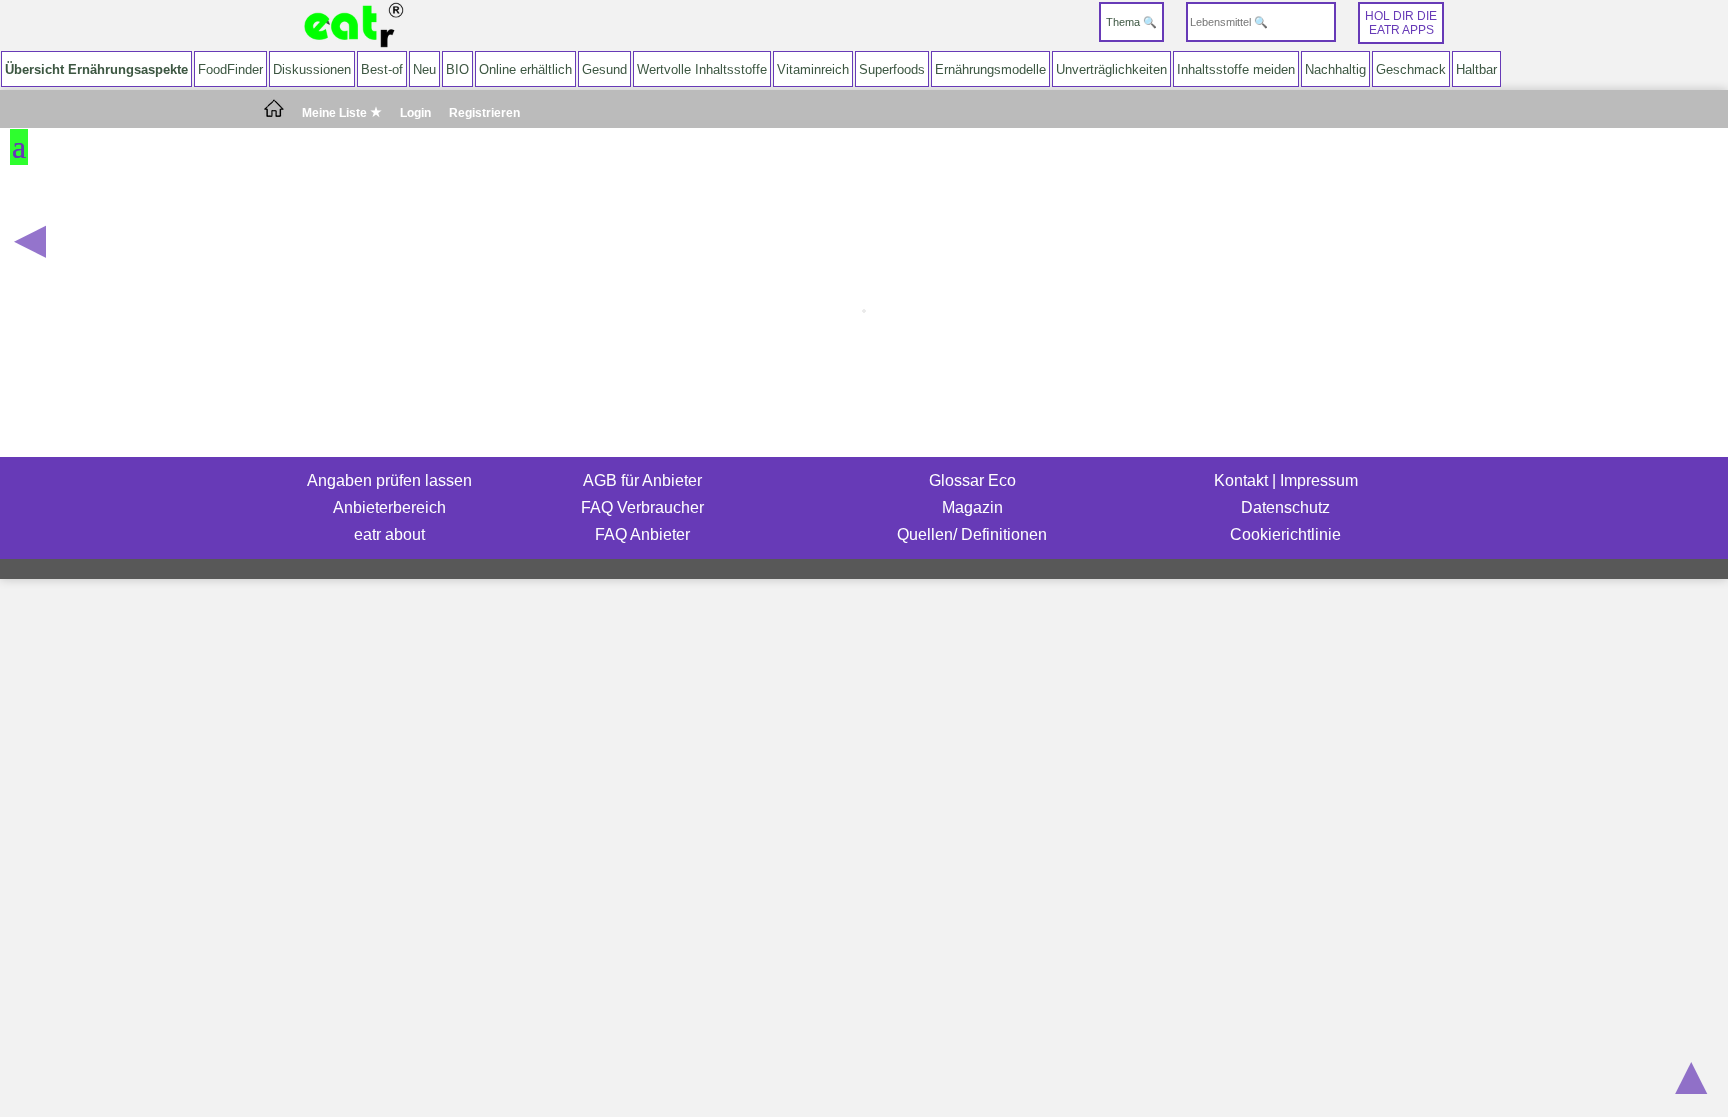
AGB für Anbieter (642, 480)
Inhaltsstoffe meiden (1236, 69)
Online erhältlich (525, 69)
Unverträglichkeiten (1111, 69)
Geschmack (1411, 69)
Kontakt (1241, 480)
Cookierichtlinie (1285, 534)
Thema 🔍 (1131, 22)
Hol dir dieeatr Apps (1401, 23)
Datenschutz (1285, 507)
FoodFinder (230, 69)
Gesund (604, 69)
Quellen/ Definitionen (972, 534)
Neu (424, 69)
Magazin (972, 507)
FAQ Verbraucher (642, 507)
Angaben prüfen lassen (389, 480)
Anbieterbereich (389, 507)
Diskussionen (312, 69)
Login (415, 113)
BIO (457, 69)
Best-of (382, 69)
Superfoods (892, 69)
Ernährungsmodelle (990, 69)
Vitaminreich (813, 69)
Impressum (1319, 480)
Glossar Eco (972, 480)
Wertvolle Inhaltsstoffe (702, 69)
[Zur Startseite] (354, 25)
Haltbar (1476, 69)
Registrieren (484, 113)
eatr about (389, 534)
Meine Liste (336, 113)
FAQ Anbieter (642, 534)
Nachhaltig (1335, 69)
